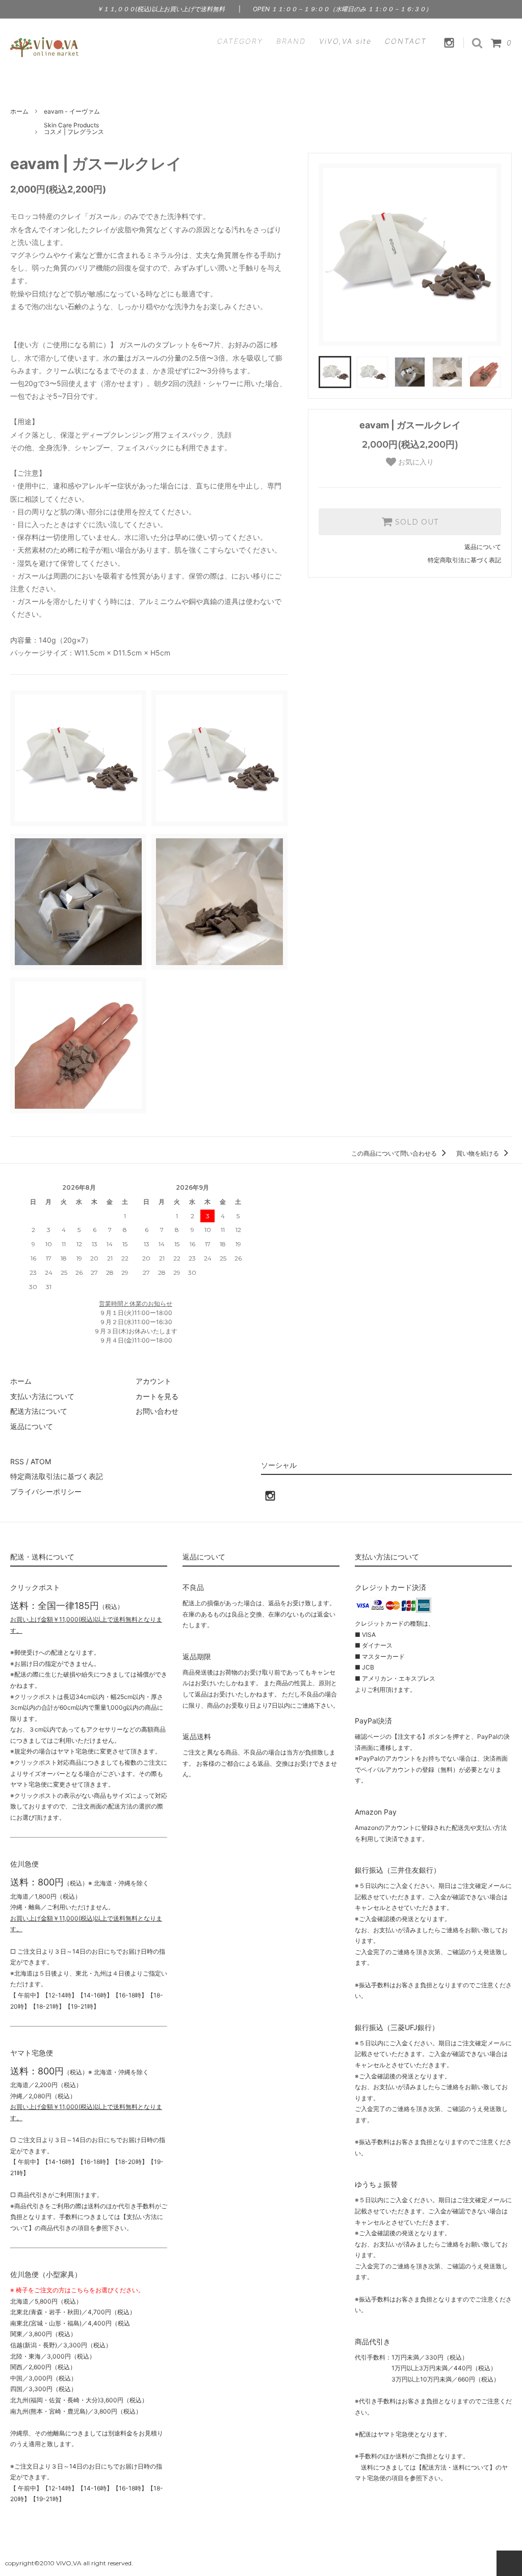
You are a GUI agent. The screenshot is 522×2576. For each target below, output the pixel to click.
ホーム (19, 111)
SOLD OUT (415, 522)
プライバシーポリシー (46, 1491)
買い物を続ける (478, 1153)
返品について (483, 547)
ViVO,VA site (345, 41)
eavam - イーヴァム (72, 111)
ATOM (41, 1461)
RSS (17, 1461)
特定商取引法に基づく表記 (464, 560)
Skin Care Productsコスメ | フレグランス (74, 129)
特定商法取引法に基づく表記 (57, 1476)
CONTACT (406, 41)
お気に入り (415, 462)
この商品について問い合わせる (395, 1153)
